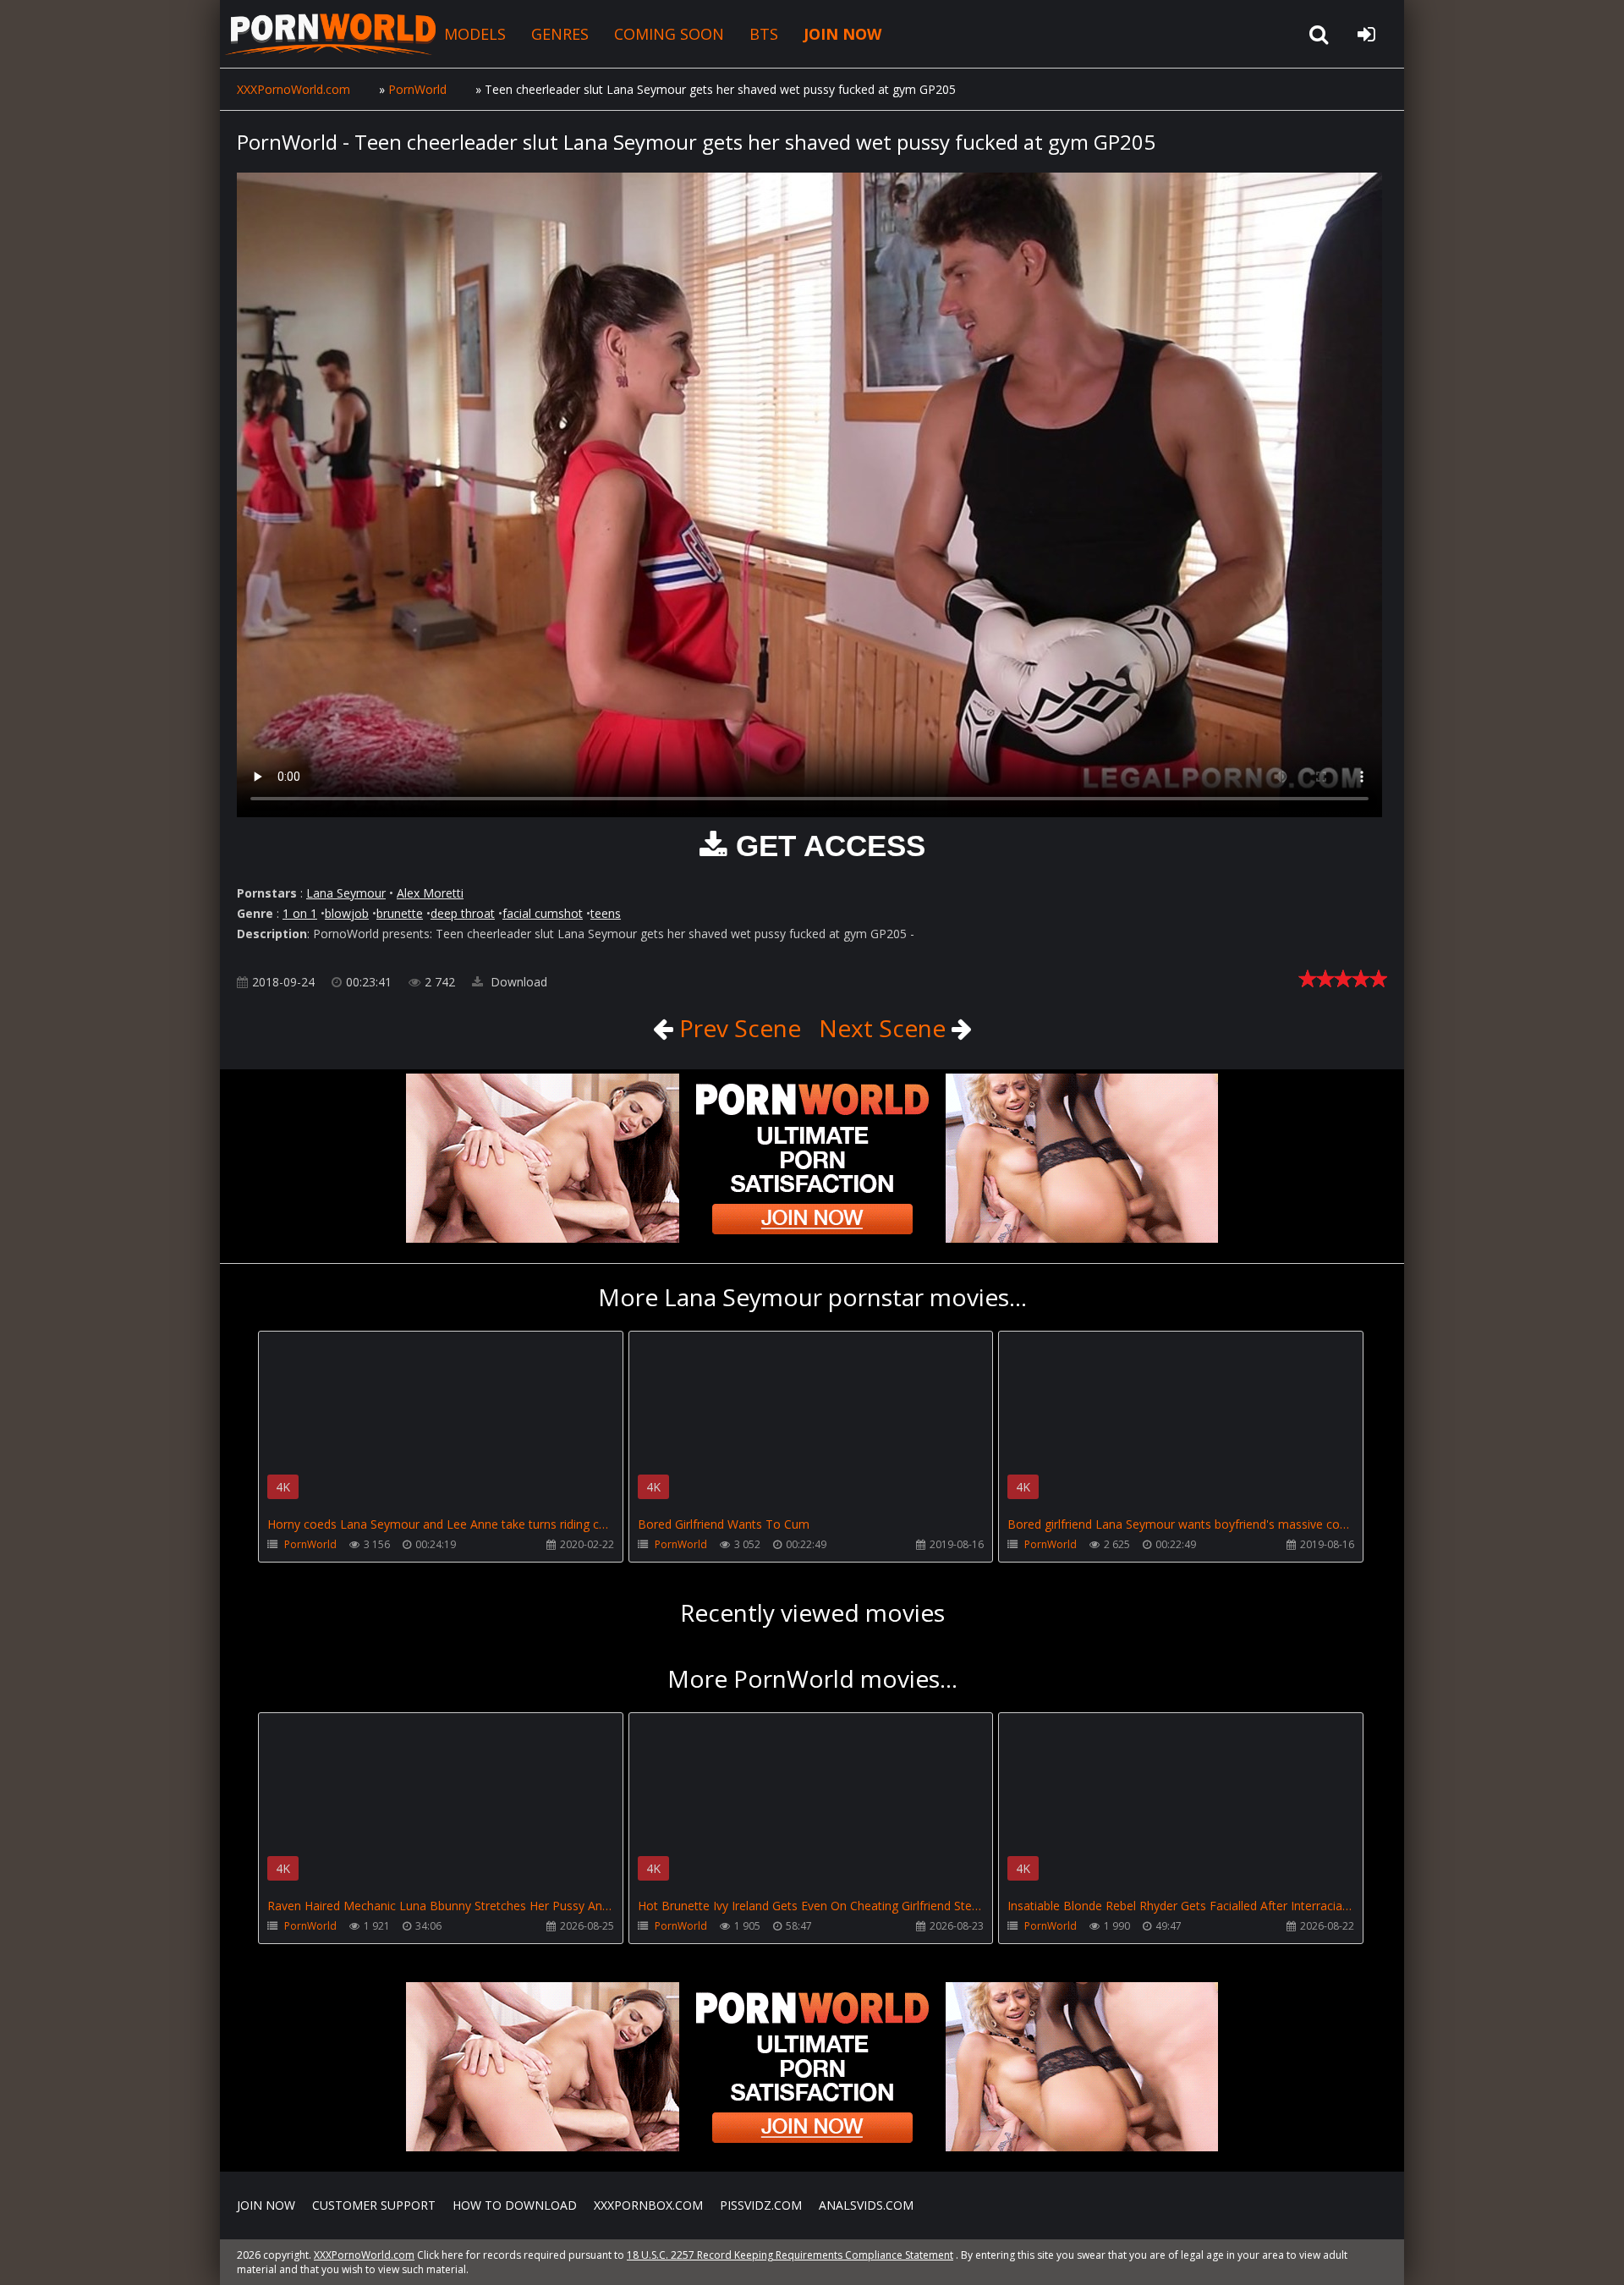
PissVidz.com (761, 2205)
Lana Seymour (346, 893)
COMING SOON (669, 34)
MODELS (475, 34)
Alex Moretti (430, 893)
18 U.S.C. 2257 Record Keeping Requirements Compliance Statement (790, 2255)
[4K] (441, 1356)
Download (517, 982)
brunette (400, 913)
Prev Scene (737, 1028)
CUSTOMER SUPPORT (374, 2205)
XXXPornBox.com (648, 2205)
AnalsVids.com (866, 2205)
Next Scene (885, 1028)
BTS (764, 34)
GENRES (560, 34)
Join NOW (266, 2205)
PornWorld (310, 1544)
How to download (515, 2205)
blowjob (347, 913)
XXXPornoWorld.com (330, 34)
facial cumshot (543, 913)
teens (606, 913)
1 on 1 (300, 913)
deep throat (463, 913)
